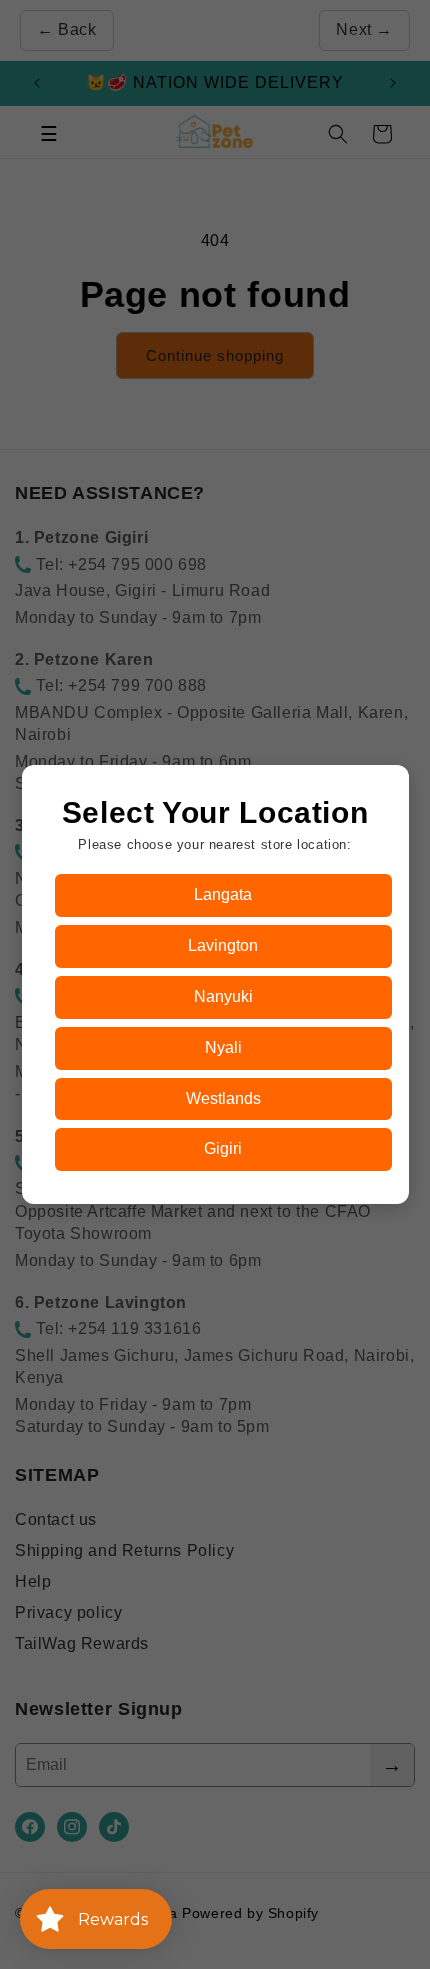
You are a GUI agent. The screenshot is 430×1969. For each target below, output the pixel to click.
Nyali (223, 1047)
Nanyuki (223, 996)
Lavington (223, 945)
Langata (223, 894)
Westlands (223, 1098)
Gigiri (223, 1148)
